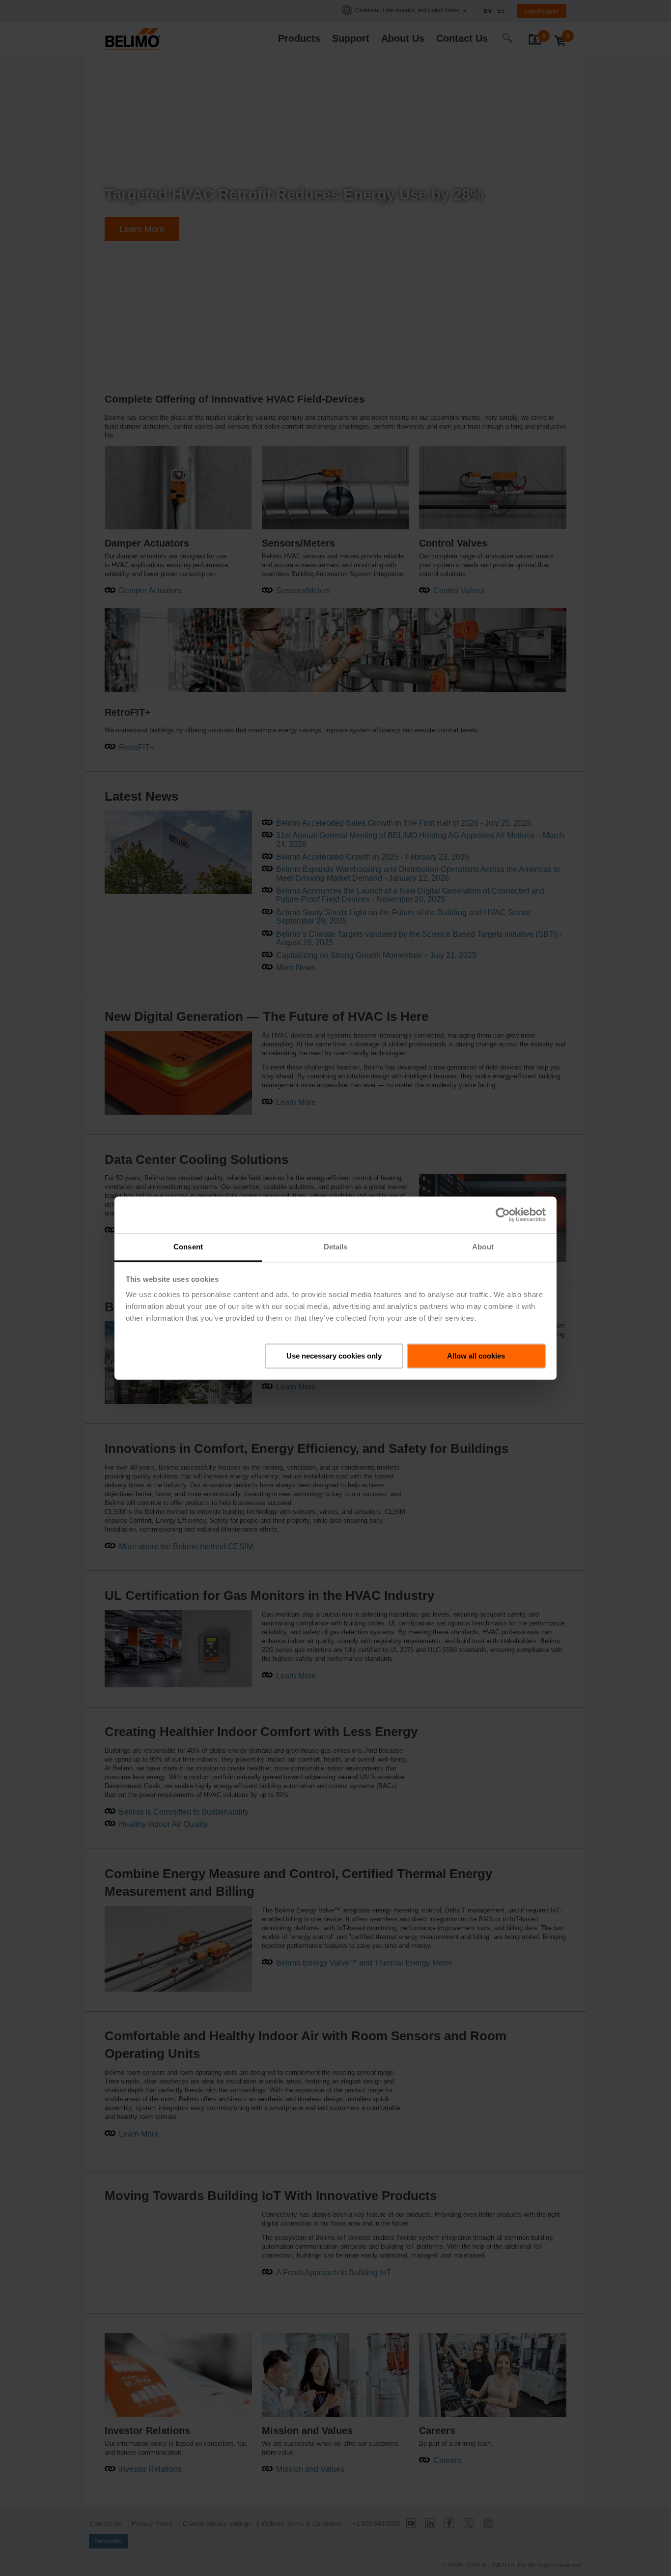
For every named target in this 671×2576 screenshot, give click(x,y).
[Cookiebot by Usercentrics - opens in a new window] (503, 1215)
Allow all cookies (476, 1355)
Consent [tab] (188, 1247)
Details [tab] (336, 1247)
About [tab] (483, 1247)
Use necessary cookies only (334, 1355)
